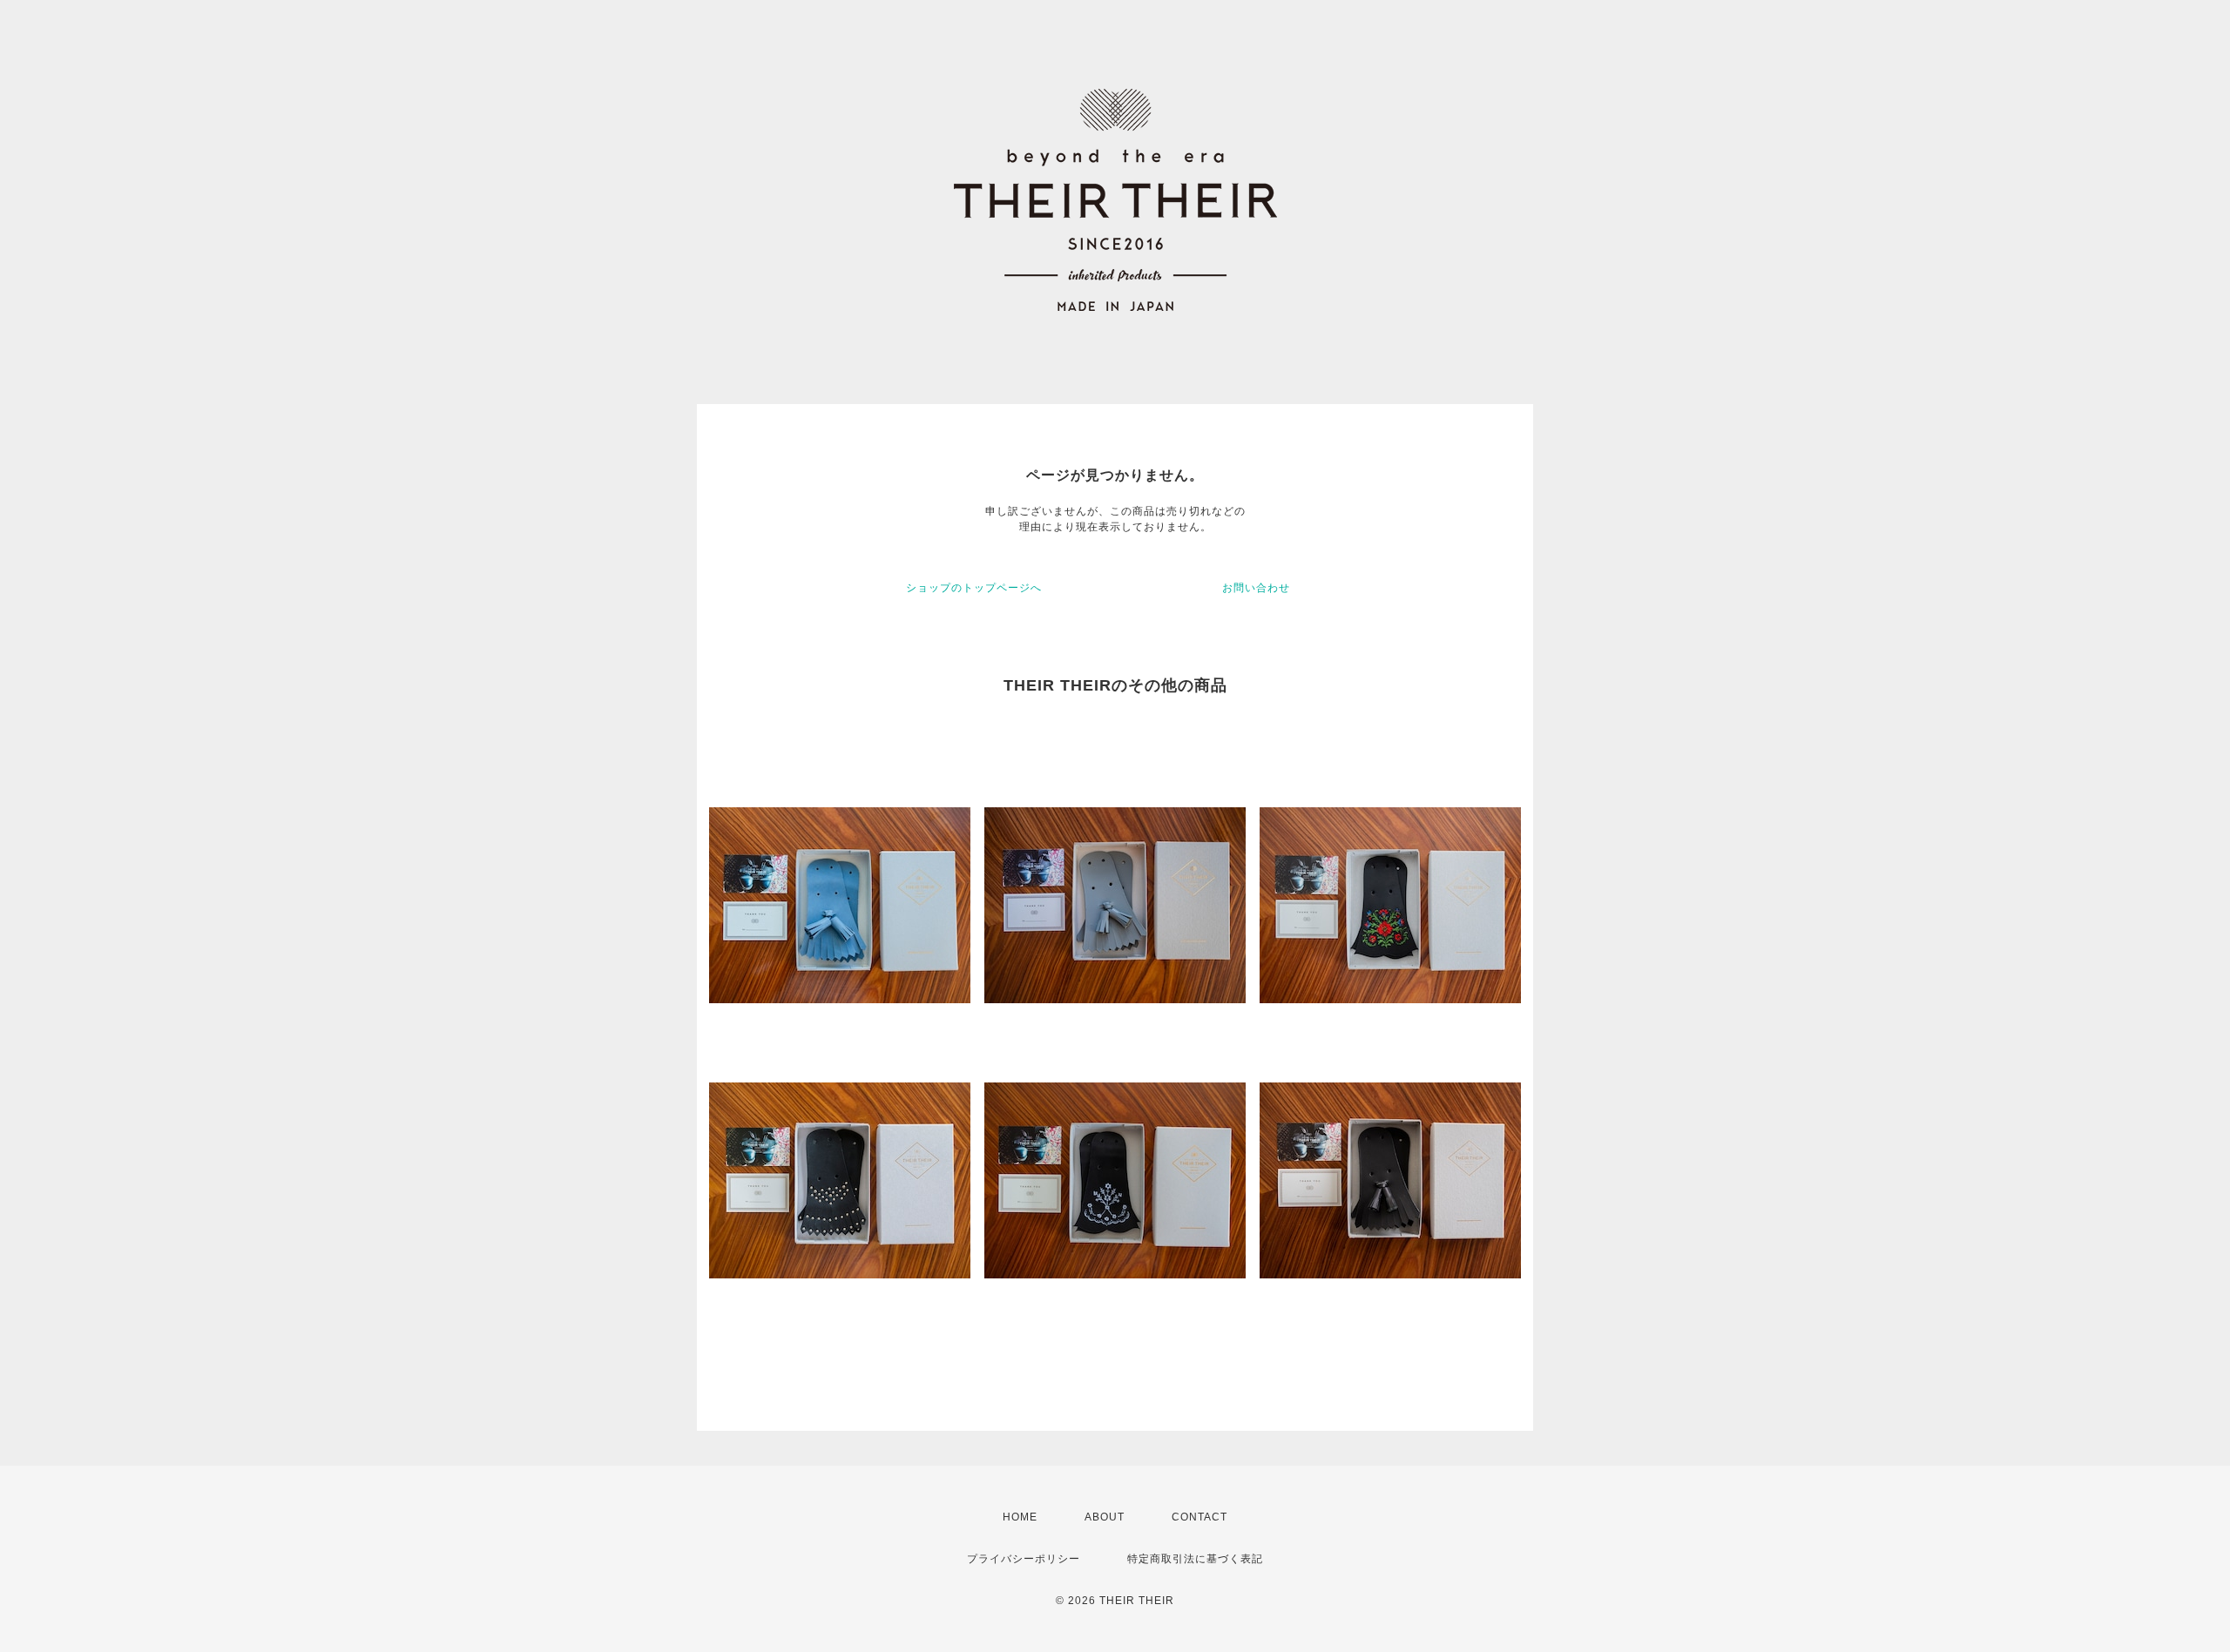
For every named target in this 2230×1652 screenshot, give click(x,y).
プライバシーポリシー (1024, 1559)
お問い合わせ (1256, 588)
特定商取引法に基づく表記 (1195, 1559)
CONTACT (1199, 1517)
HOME (1020, 1517)
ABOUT (1105, 1517)
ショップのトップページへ (974, 588)
